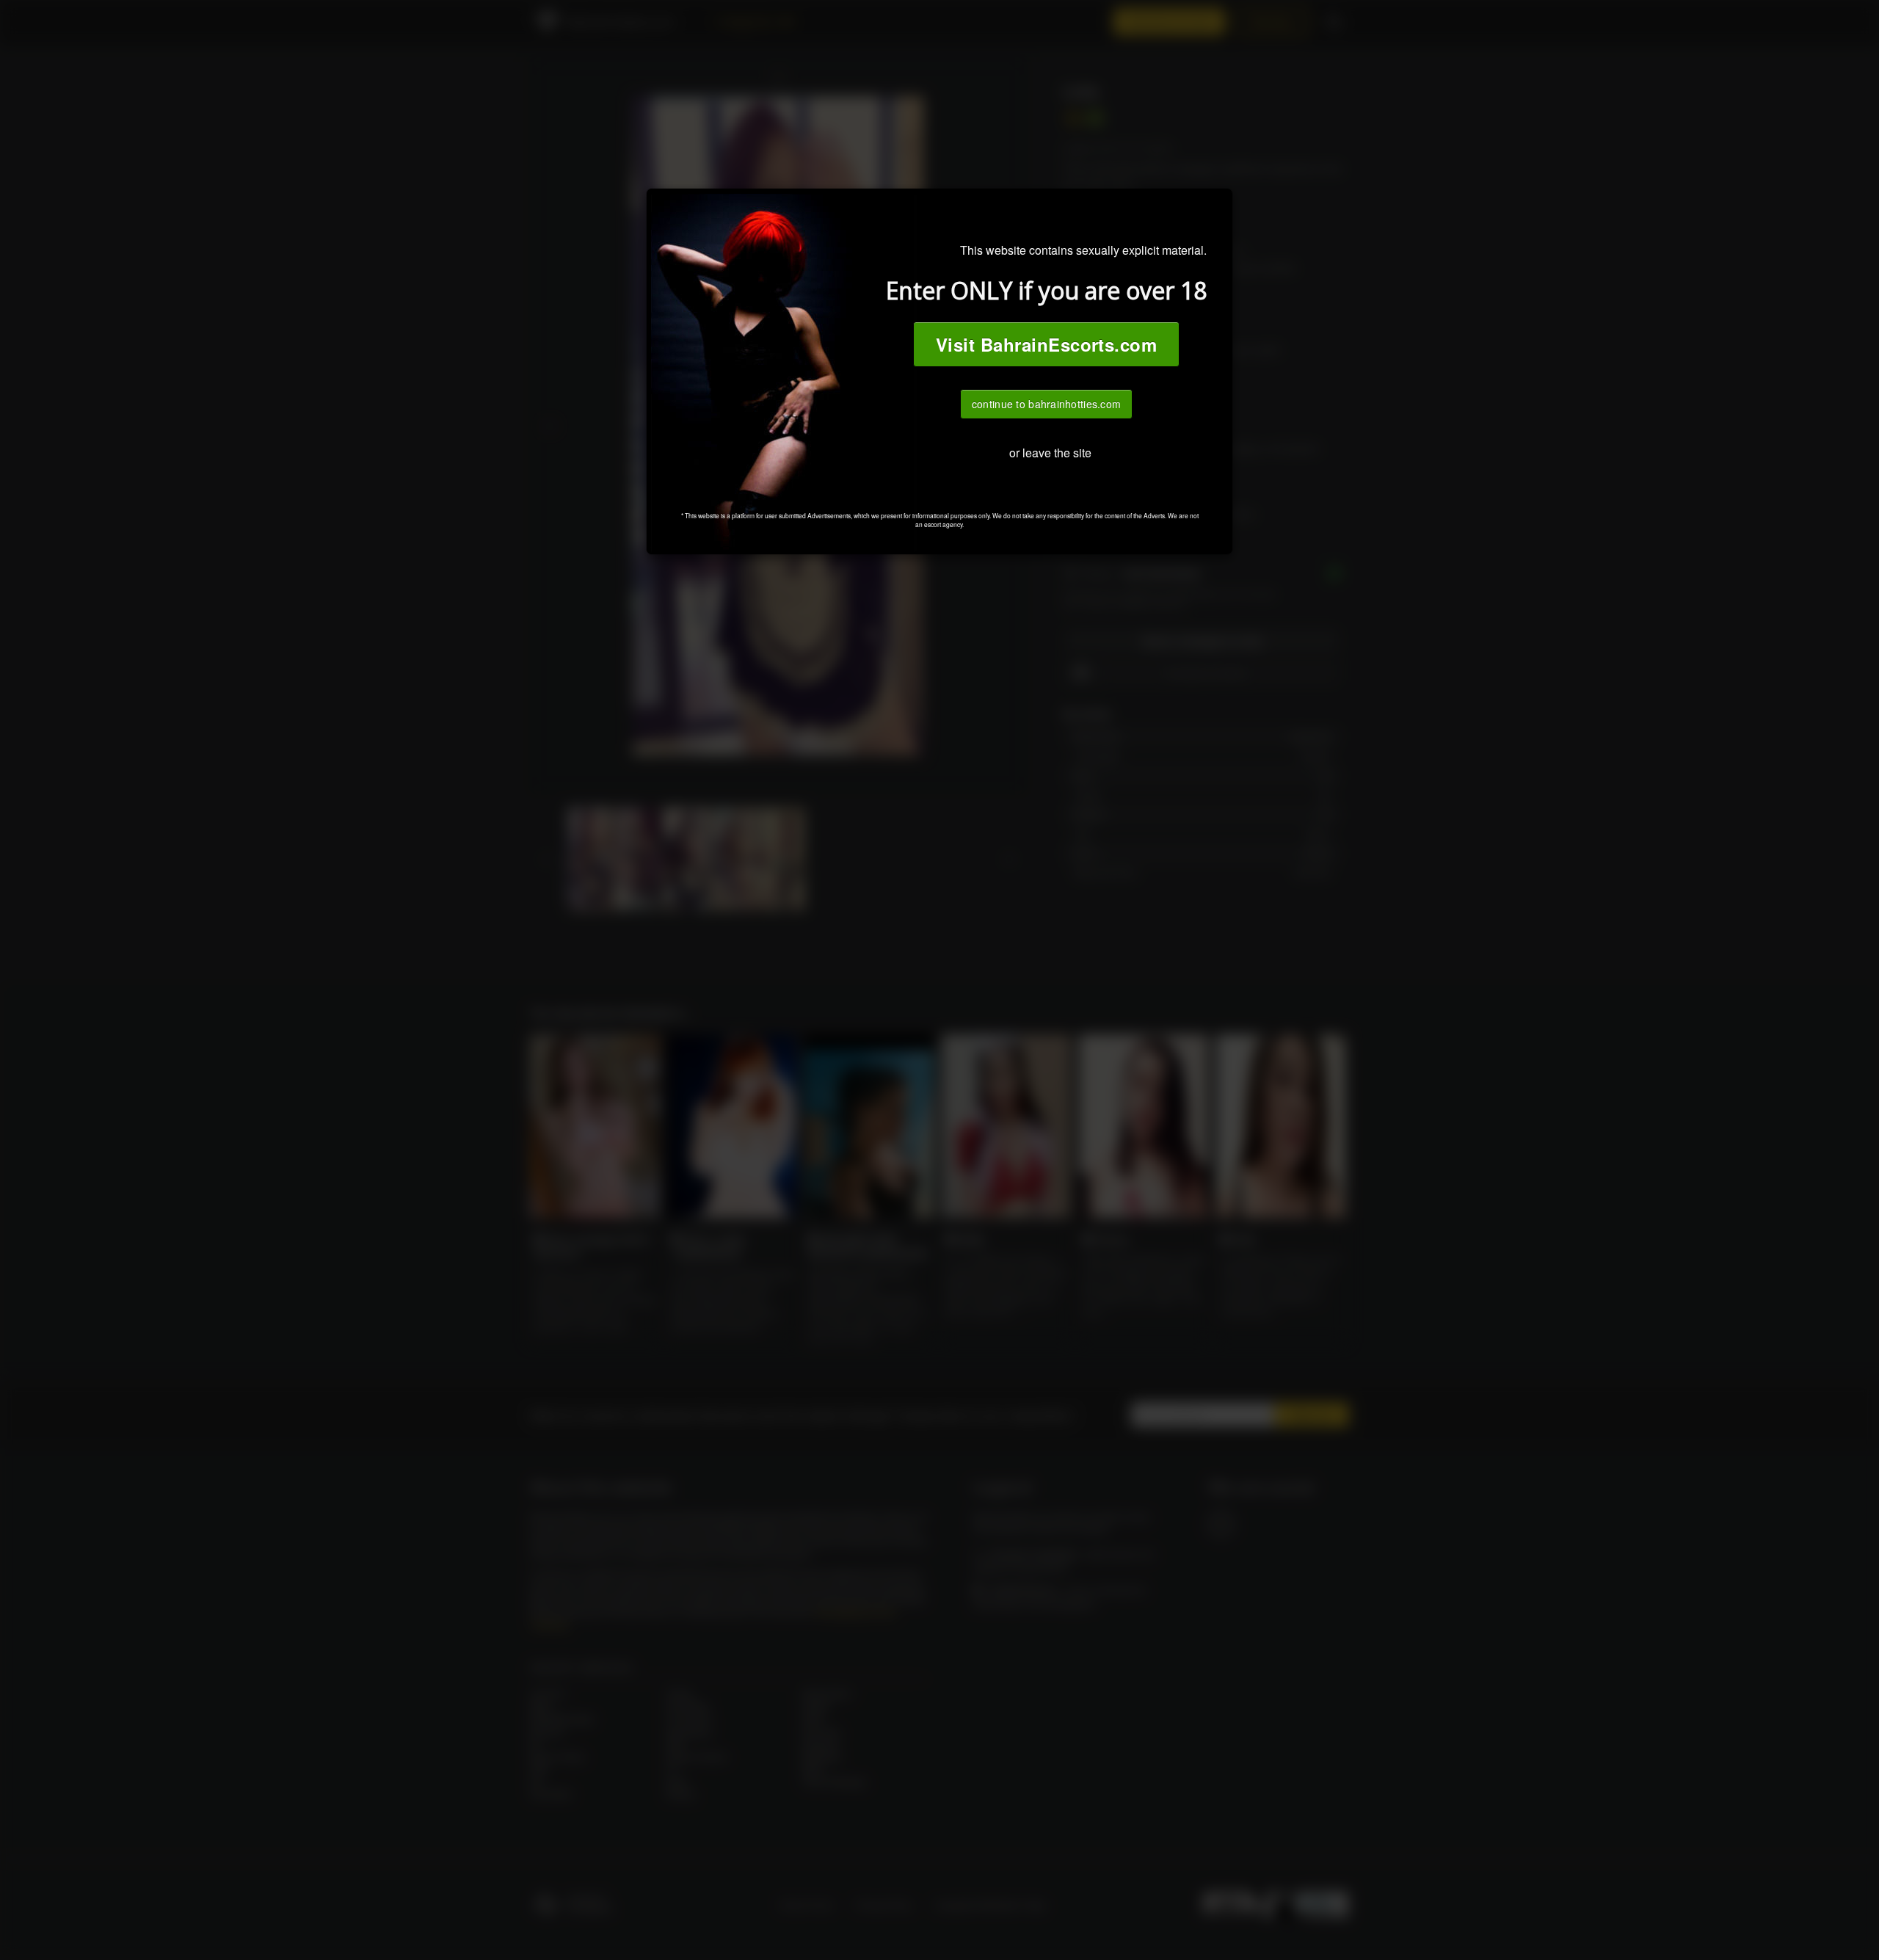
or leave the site (1050, 453)
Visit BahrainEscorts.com (1047, 344)
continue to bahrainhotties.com (1046, 404)
